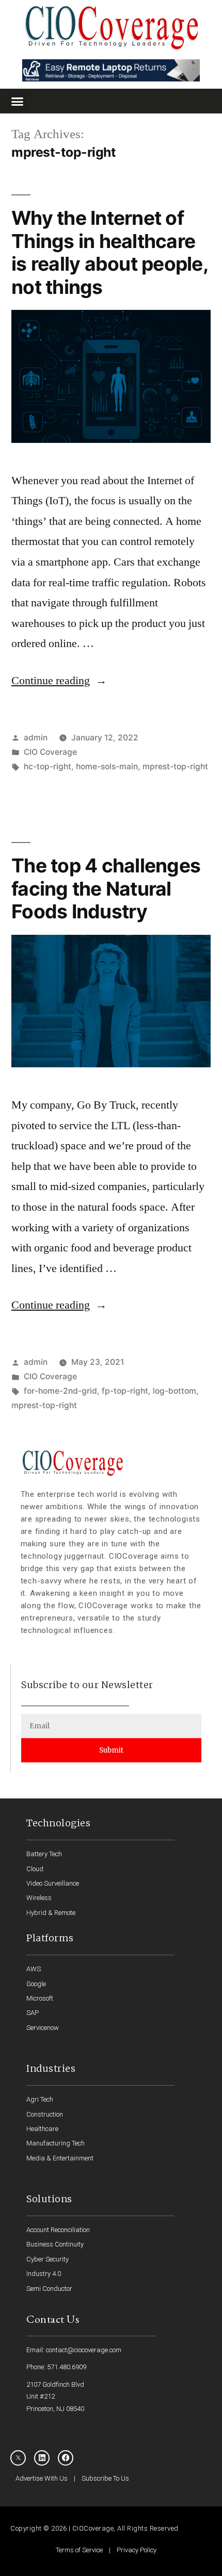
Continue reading (59, 681)
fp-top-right (125, 1391)
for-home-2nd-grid (60, 1391)
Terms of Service (79, 2550)
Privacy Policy (137, 2550)
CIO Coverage (50, 752)
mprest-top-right (175, 766)
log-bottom (175, 1391)
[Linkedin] (42, 2458)
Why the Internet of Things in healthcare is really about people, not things (110, 252)
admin (36, 738)
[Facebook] (66, 2458)
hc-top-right (47, 766)
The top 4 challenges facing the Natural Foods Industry (106, 888)
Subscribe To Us (105, 2478)
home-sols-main (107, 766)
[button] (18, 101)
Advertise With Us (42, 2478)
